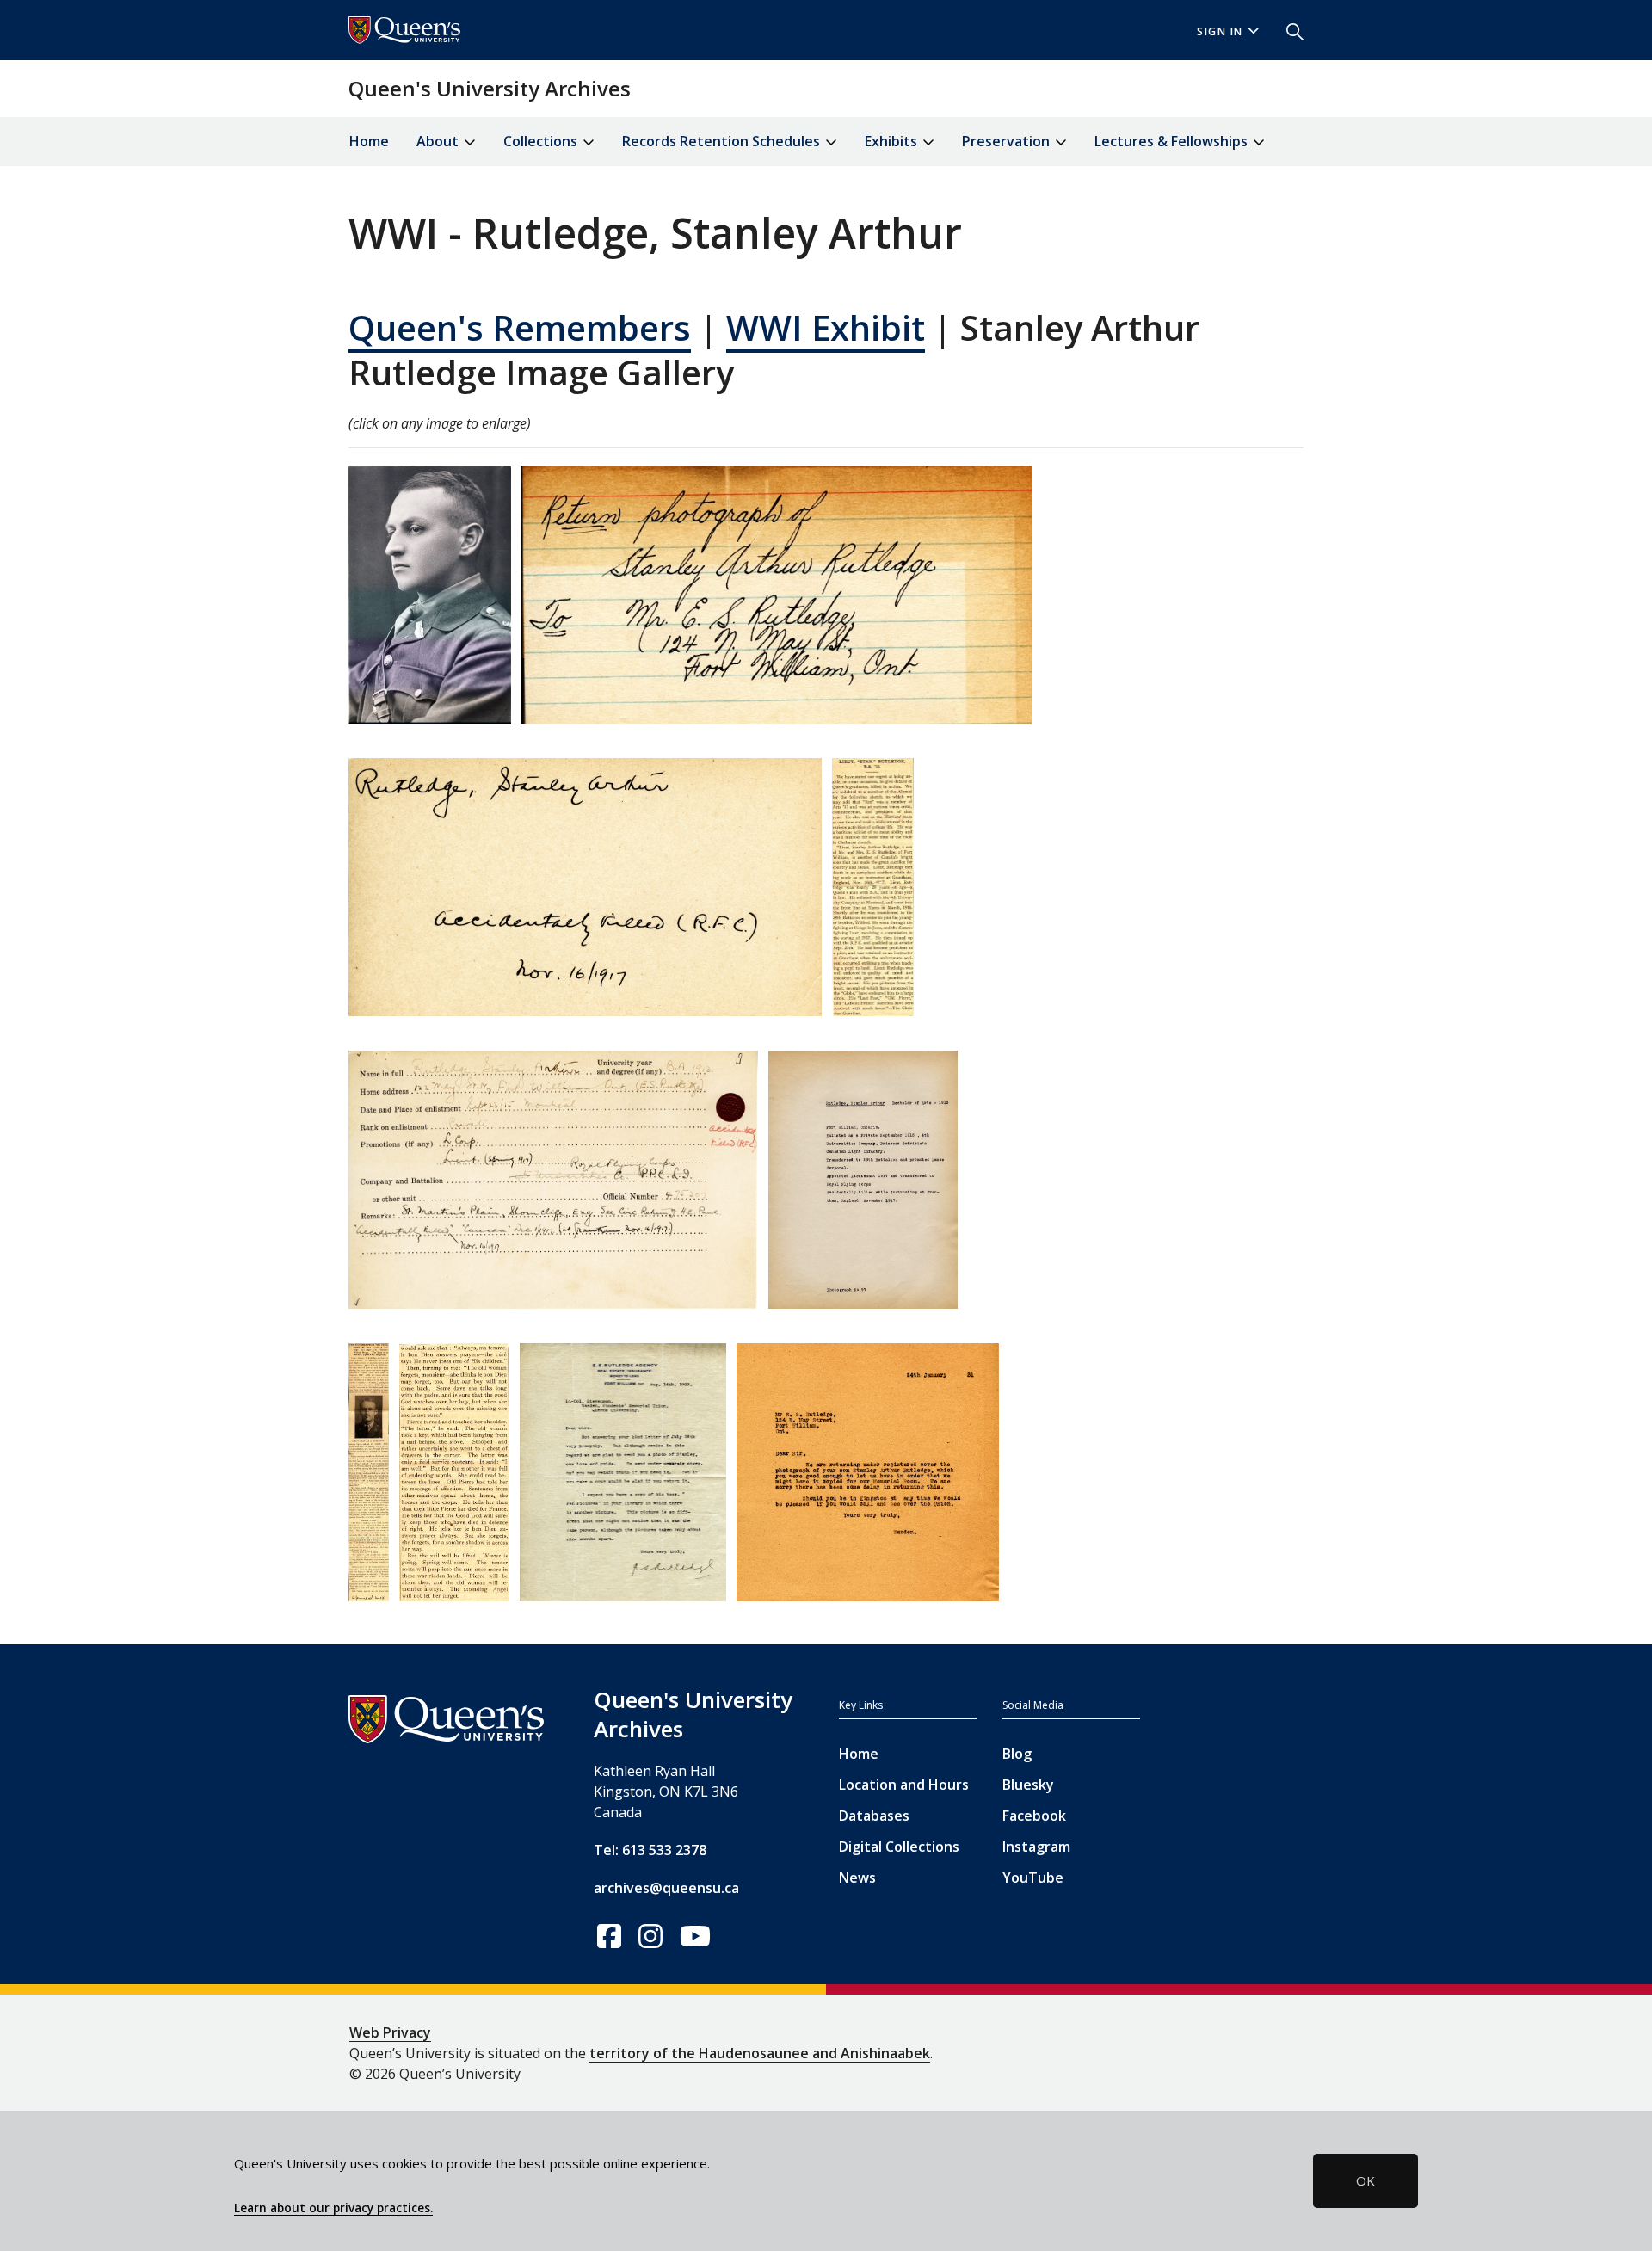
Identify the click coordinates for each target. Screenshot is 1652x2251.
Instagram (1036, 1847)
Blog (1017, 1754)
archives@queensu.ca (666, 1888)
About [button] (439, 141)
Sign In (1220, 31)
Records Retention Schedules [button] (723, 141)
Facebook (1034, 1816)
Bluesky (1028, 1785)
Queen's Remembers (520, 327)
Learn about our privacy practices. (333, 2208)
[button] (1288, 30)
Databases (874, 1816)
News (857, 1878)
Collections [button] (542, 141)
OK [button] (1365, 2180)
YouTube (1033, 1878)
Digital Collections (899, 1847)
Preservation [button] (1008, 141)
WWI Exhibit (826, 327)
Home (369, 141)
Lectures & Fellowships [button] (1173, 141)
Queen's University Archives (490, 88)
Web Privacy (390, 2032)
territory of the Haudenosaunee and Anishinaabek (760, 2053)
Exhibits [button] (893, 141)
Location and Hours (904, 1785)
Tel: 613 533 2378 (650, 1850)
